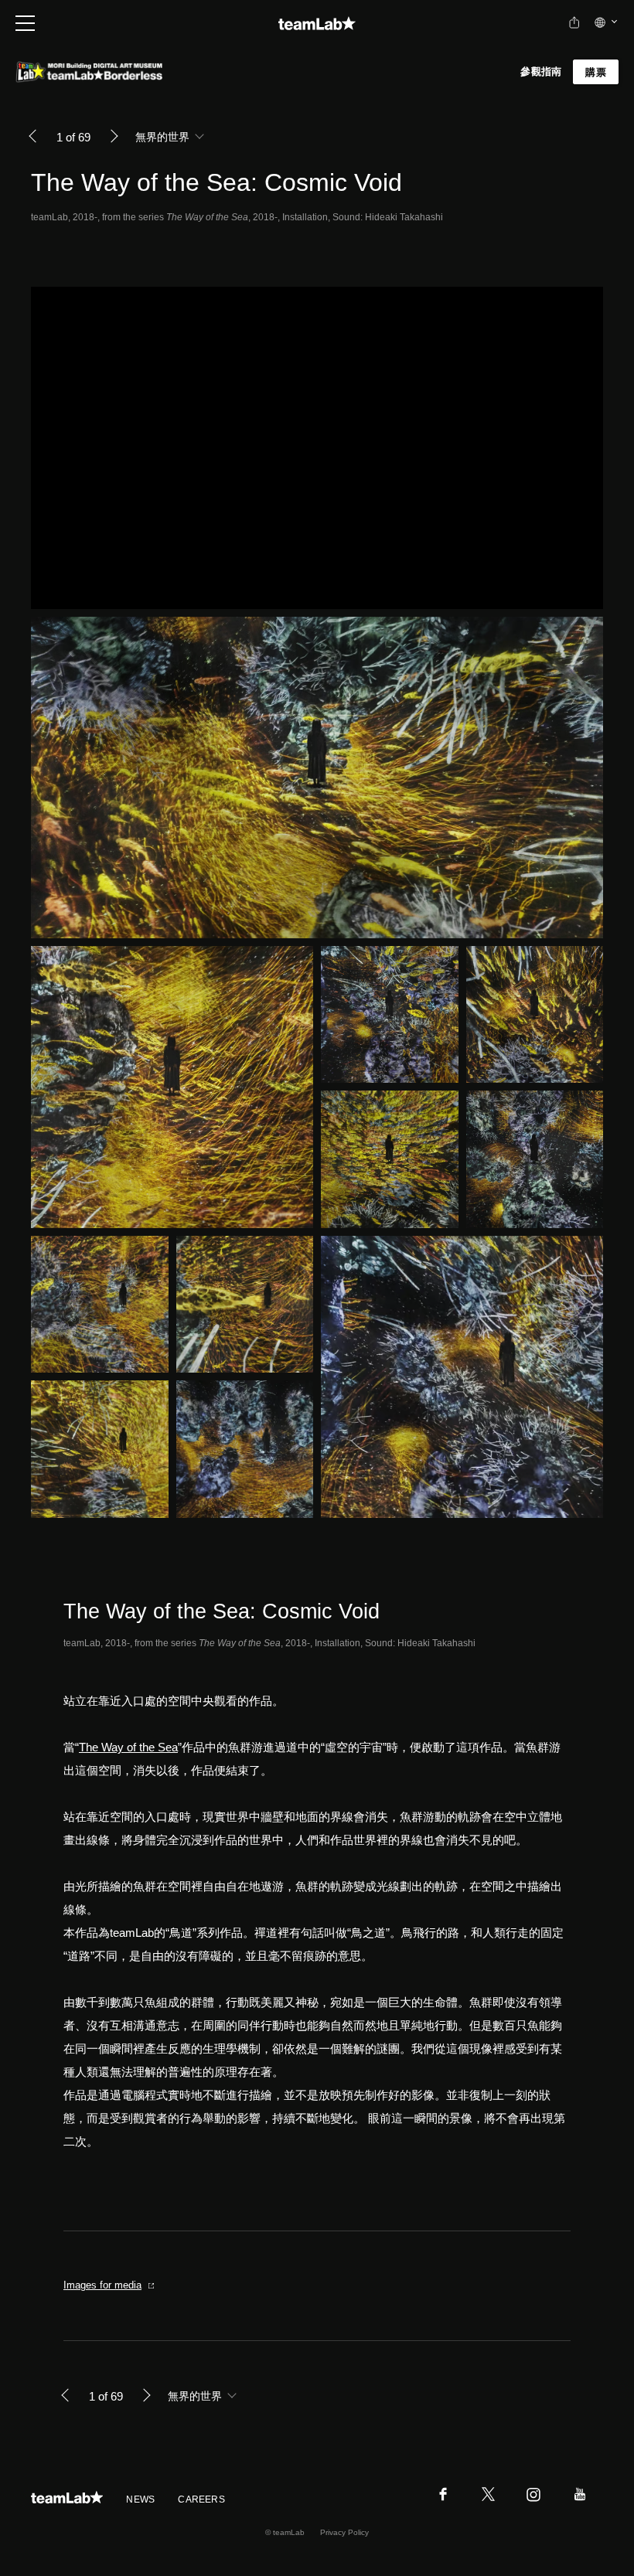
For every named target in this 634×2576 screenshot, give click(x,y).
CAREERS (201, 2499)
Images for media (102, 2285)
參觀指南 (541, 71)
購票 (596, 72)
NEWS (140, 2499)
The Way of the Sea (128, 1747)
